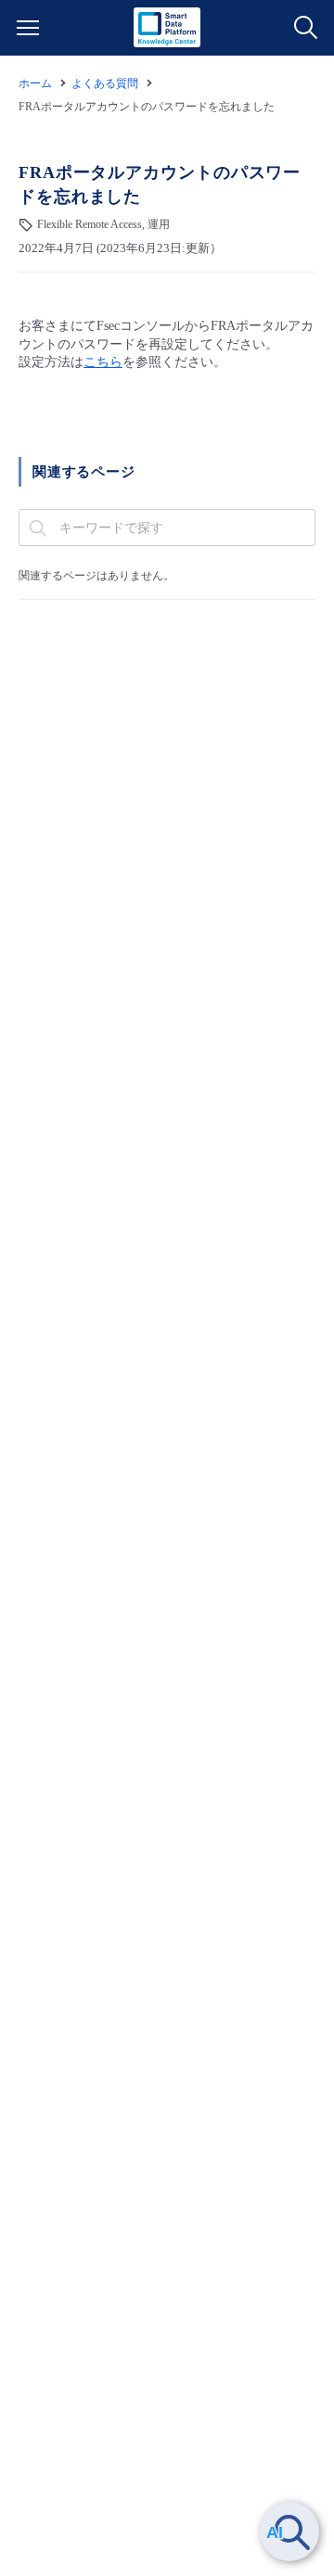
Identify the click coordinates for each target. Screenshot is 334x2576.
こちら (103, 362)
